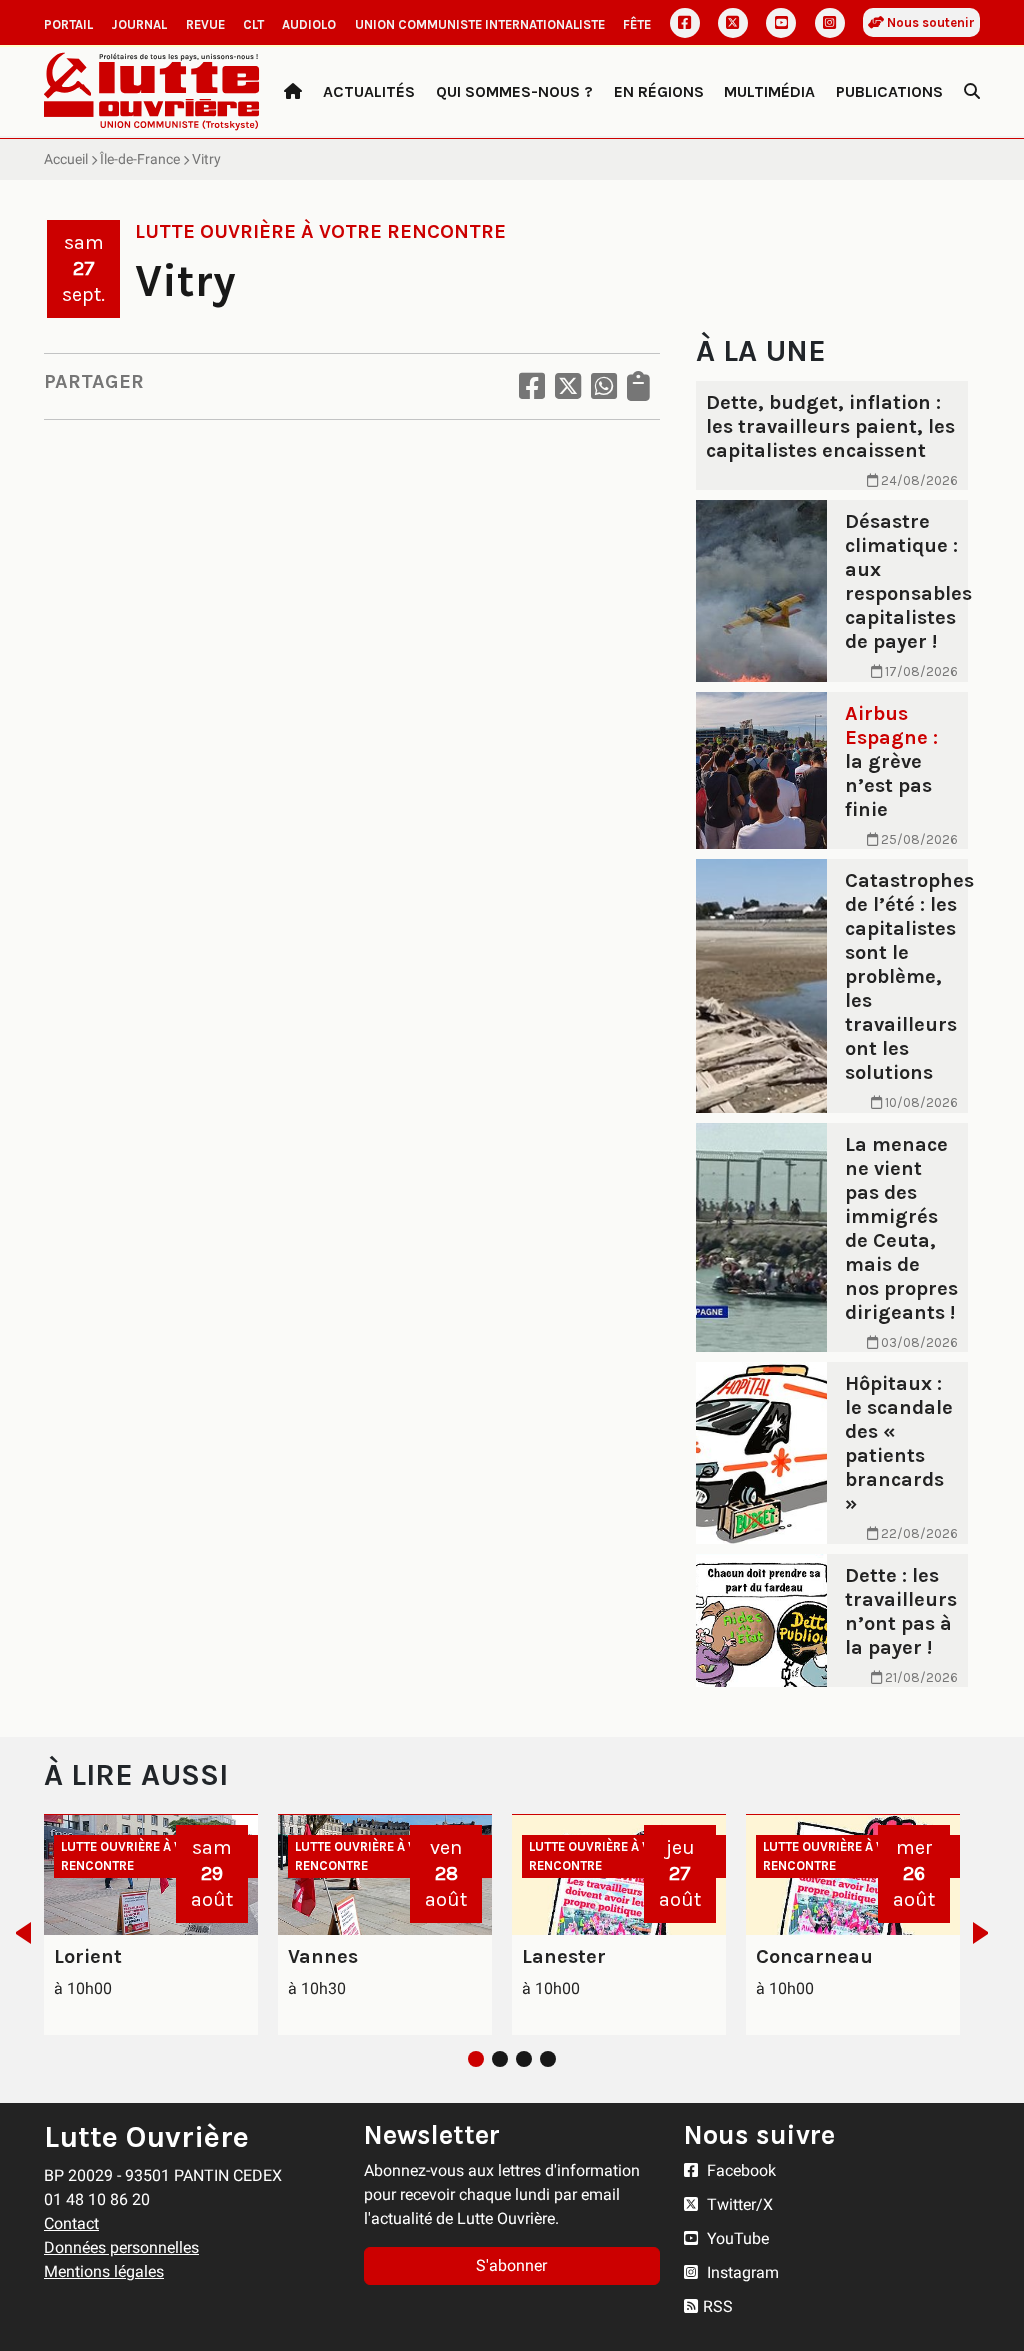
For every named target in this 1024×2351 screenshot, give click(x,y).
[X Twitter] (733, 23)
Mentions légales (104, 2271)
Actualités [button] (369, 91)
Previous (17, 1933)
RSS (718, 2306)
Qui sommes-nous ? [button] (514, 91)
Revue (205, 24)
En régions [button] (659, 91)
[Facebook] (685, 23)
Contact (71, 2223)
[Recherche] (972, 92)
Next (986, 1933)
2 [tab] (500, 2059)
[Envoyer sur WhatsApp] (604, 386)
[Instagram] (830, 23)
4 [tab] (548, 2059)
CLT (253, 24)
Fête (637, 24)
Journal (139, 24)
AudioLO (309, 24)
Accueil (66, 159)
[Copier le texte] (638, 386)
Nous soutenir (929, 22)
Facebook (739, 2170)
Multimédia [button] (769, 91)
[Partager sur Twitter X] (568, 386)
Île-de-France (140, 159)
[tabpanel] (151, 1924)
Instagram (741, 2272)
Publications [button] (889, 91)
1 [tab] (476, 2059)
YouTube (736, 2238)
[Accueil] (293, 92)
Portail (68, 24)
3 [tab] (524, 2059)
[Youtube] (781, 23)
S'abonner (511, 2265)
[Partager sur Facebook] (532, 386)
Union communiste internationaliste (480, 24)
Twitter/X (738, 2204)
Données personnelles (121, 2247)
